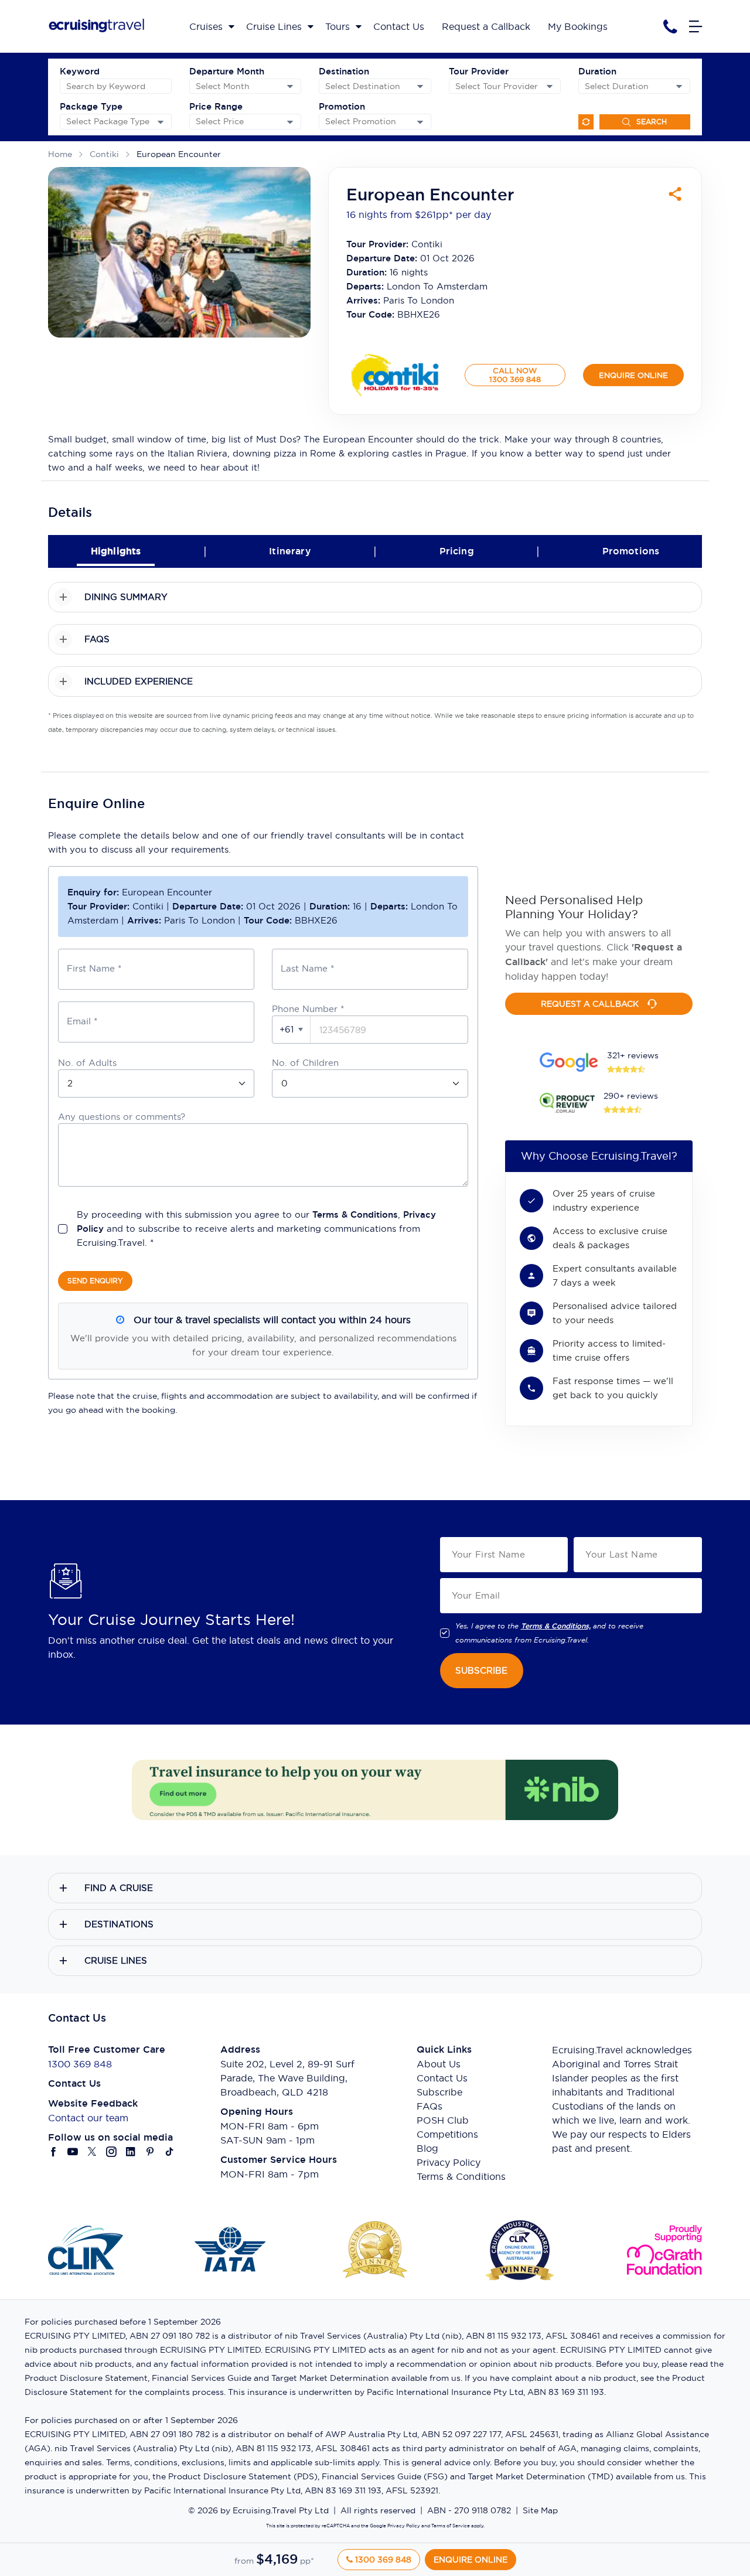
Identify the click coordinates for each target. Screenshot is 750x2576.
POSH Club (443, 2120)
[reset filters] (586, 122)
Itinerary (290, 551)
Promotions (631, 551)
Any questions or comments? (122, 1117)
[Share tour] (675, 194)
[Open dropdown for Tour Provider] (550, 86)
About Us (439, 2064)
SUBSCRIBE (481, 1670)
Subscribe (439, 2092)
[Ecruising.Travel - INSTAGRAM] (112, 2152)
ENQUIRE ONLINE (633, 375)
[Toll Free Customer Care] (670, 27)
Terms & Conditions (355, 1214)
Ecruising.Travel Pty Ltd (281, 2510)
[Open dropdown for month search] (290, 86)
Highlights (116, 551)
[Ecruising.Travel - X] (92, 2152)
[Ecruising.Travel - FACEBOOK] (54, 2152)
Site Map (540, 2510)
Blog (427, 2148)
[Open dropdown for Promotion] (420, 122)
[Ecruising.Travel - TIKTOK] (170, 2152)
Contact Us (442, 2078)
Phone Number (308, 1009)
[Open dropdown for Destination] (420, 86)
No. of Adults (87, 1063)
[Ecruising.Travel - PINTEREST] (150, 2152)
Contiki (104, 154)
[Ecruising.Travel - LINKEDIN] (131, 2152)
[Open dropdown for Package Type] (161, 122)
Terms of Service (450, 2526)
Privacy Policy (449, 2162)
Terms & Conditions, (556, 1626)
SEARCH (652, 122)
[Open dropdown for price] (290, 122)
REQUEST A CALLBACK (590, 1004)
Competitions (447, 2134)
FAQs (429, 2106)
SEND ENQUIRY (95, 1281)
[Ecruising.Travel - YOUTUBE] (73, 2152)
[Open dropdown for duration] (679, 86)
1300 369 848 (80, 2064)
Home (60, 154)
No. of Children (305, 1063)
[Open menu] (696, 26)
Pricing (457, 551)
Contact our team (88, 2118)
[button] (292, 1030)
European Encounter (179, 154)
